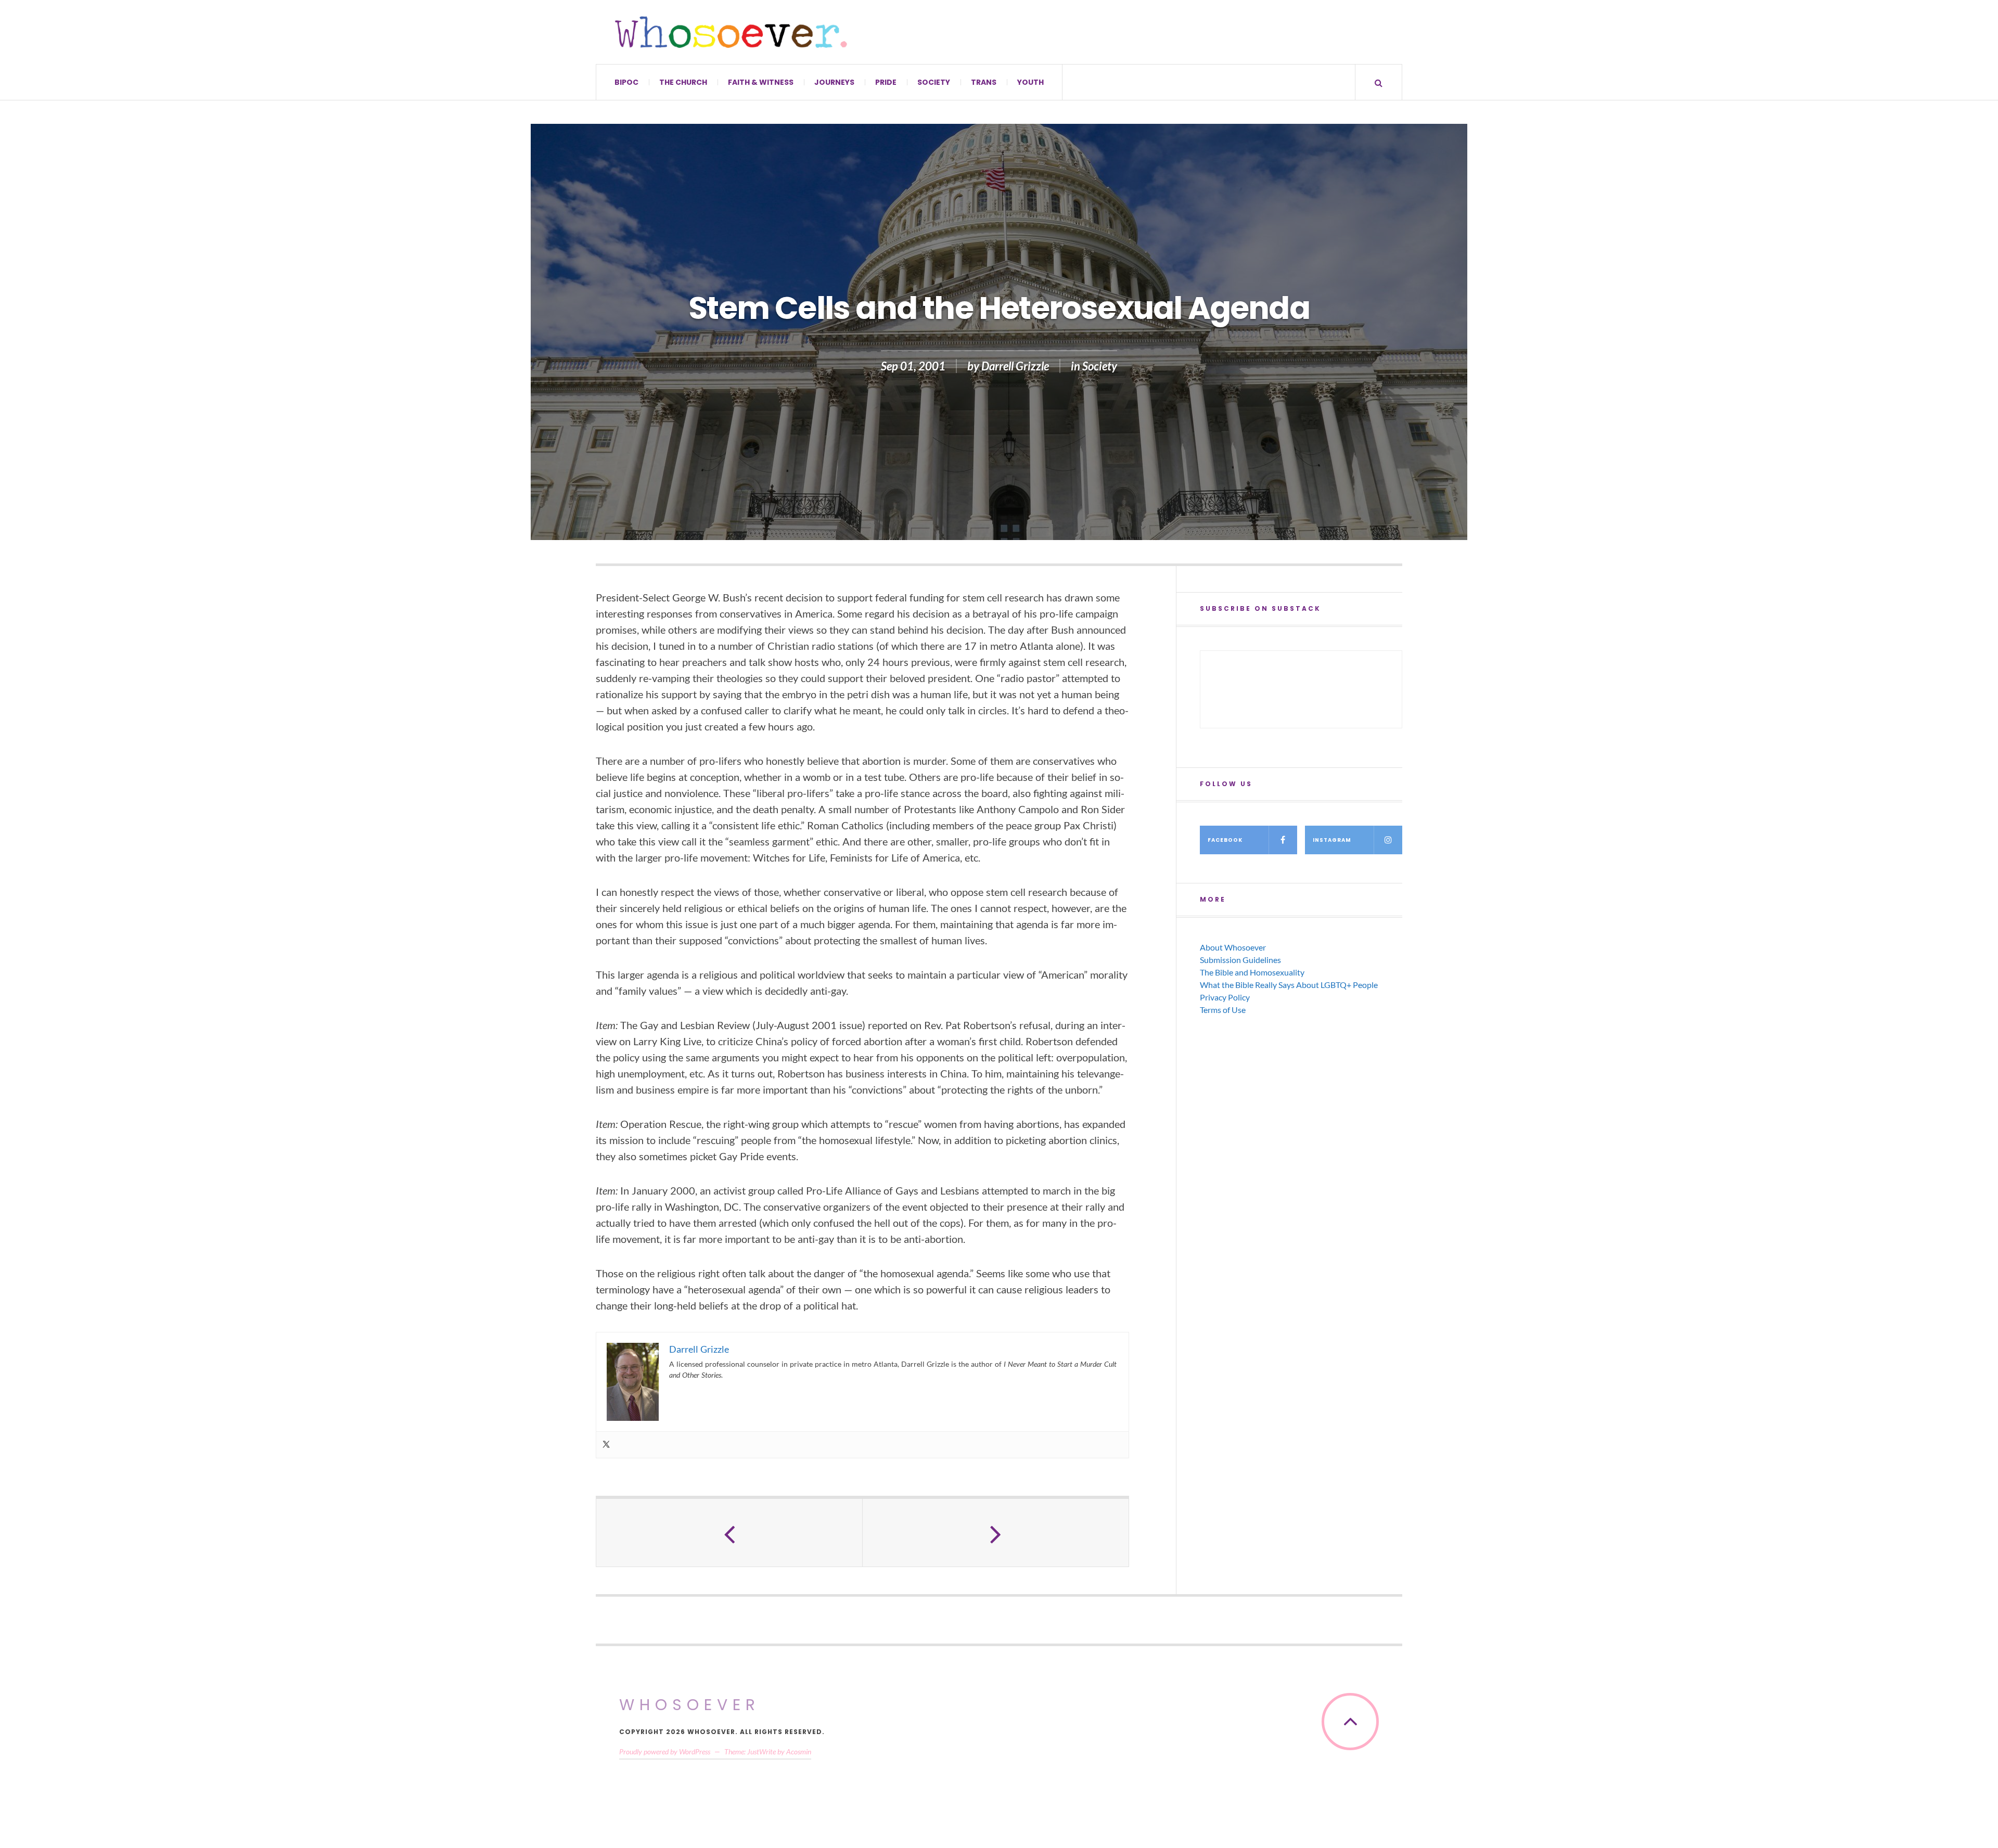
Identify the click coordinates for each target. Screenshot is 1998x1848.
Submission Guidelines (1240, 960)
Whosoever (690, 1705)
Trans (984, 82)
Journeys (834, 82)
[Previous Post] (729, 1533)
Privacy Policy (1225, 997)
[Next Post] (996, 1533)
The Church (683, 82)
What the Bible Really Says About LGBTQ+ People (1289, 985)
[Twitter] (606, 1445)
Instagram (1332, 840)
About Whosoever (1233, 947)
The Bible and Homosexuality (1252, 972)
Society (934, 82)
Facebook (1225, 840)
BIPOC (626, 82)
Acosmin (799, 1751)
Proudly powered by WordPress (665, 1751)
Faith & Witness (761, 82)
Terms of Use (1223, 1010)
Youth (1030, 82)
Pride (886, 82)
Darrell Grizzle (1015, 366)
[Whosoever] (731, 32)
